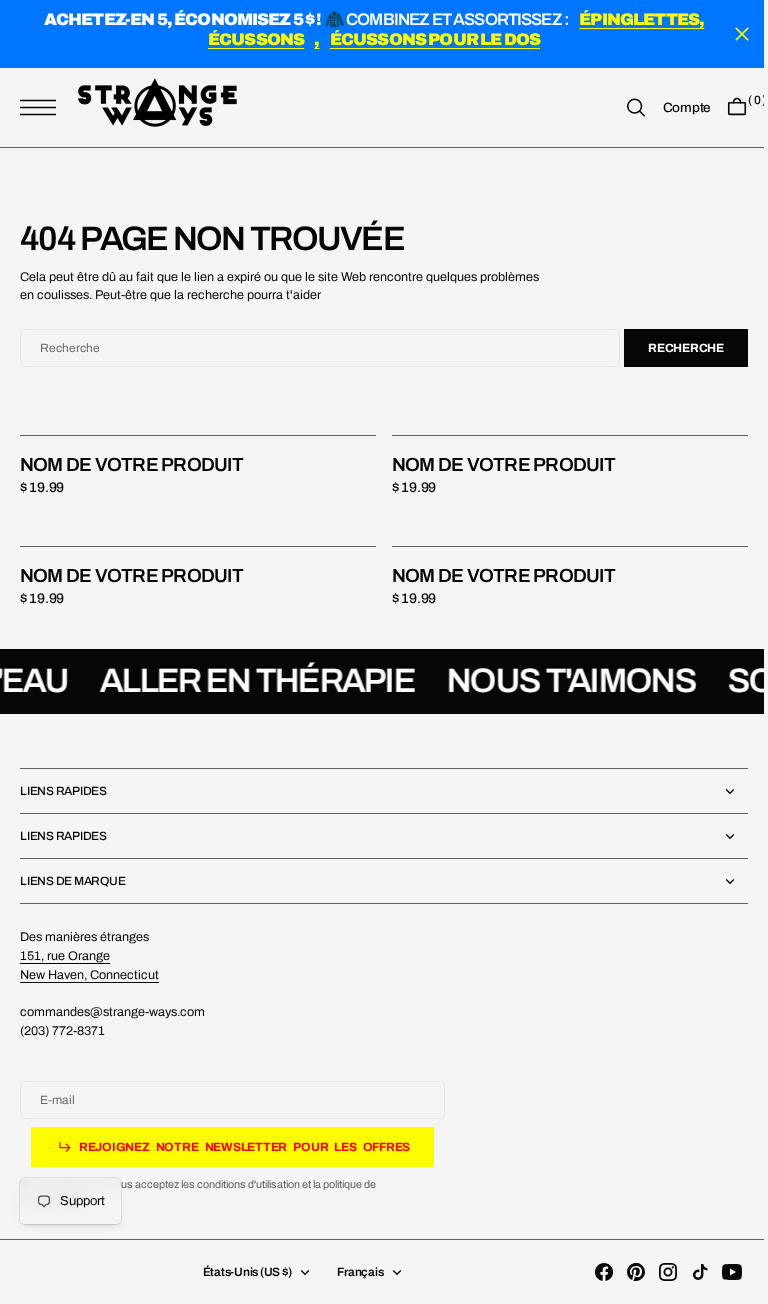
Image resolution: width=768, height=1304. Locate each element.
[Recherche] (621, 108)
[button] (43, 108)
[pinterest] (621, 1272)
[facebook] (589, 1272)
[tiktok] (685, 1272)
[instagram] (653, 1272)
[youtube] (717, 1272)
